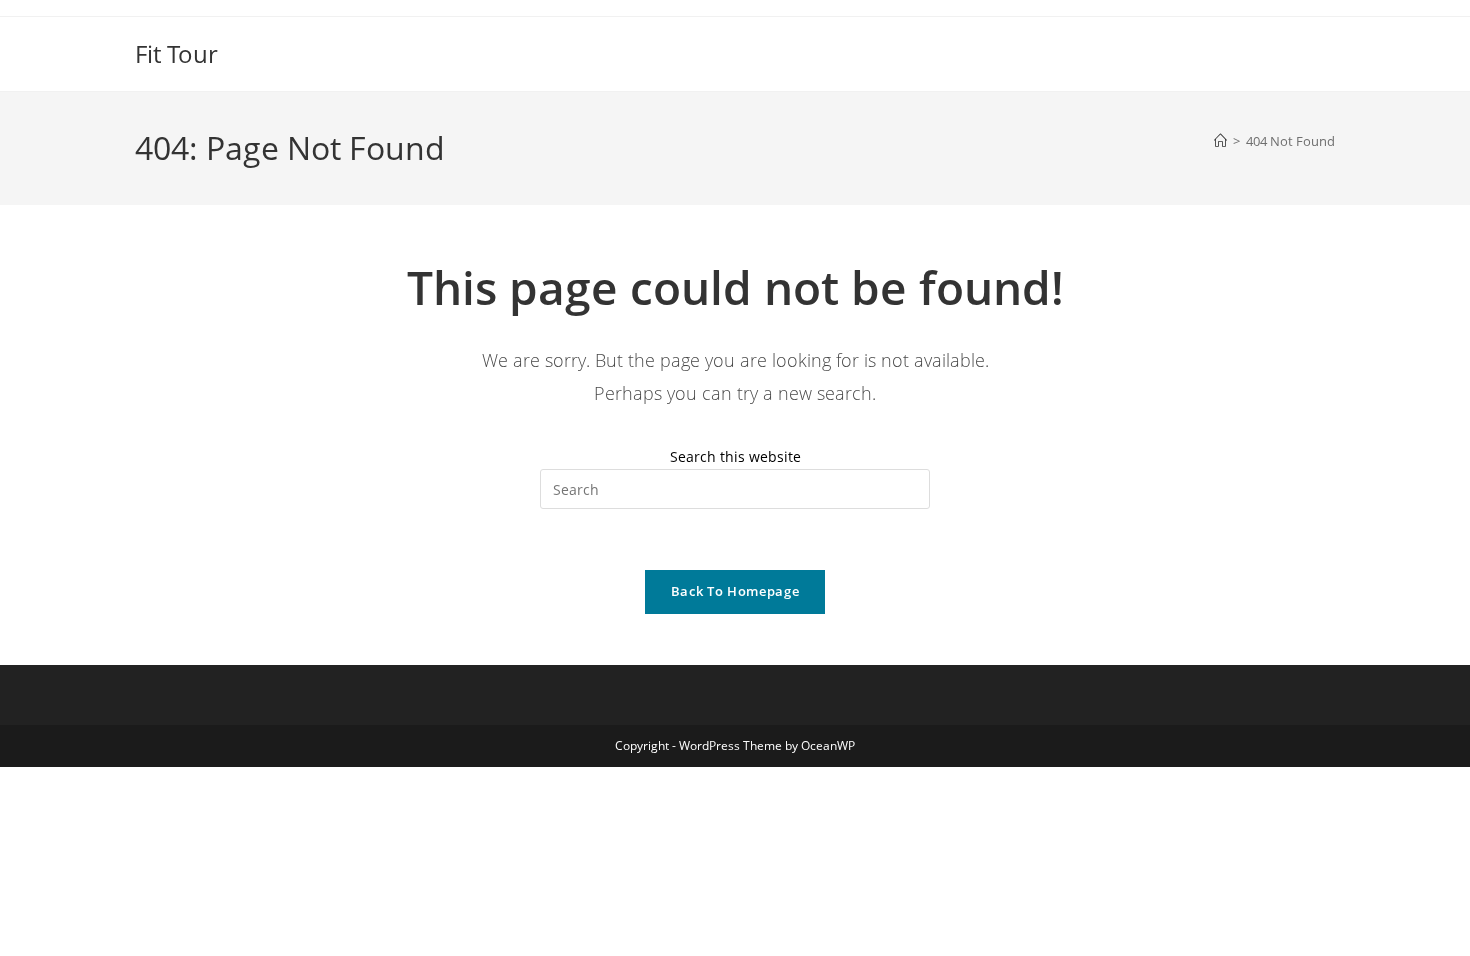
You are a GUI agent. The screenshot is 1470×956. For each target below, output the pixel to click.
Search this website (735, 456)
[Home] (1220, 141)
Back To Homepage (735, 591)
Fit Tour (176, 53)
